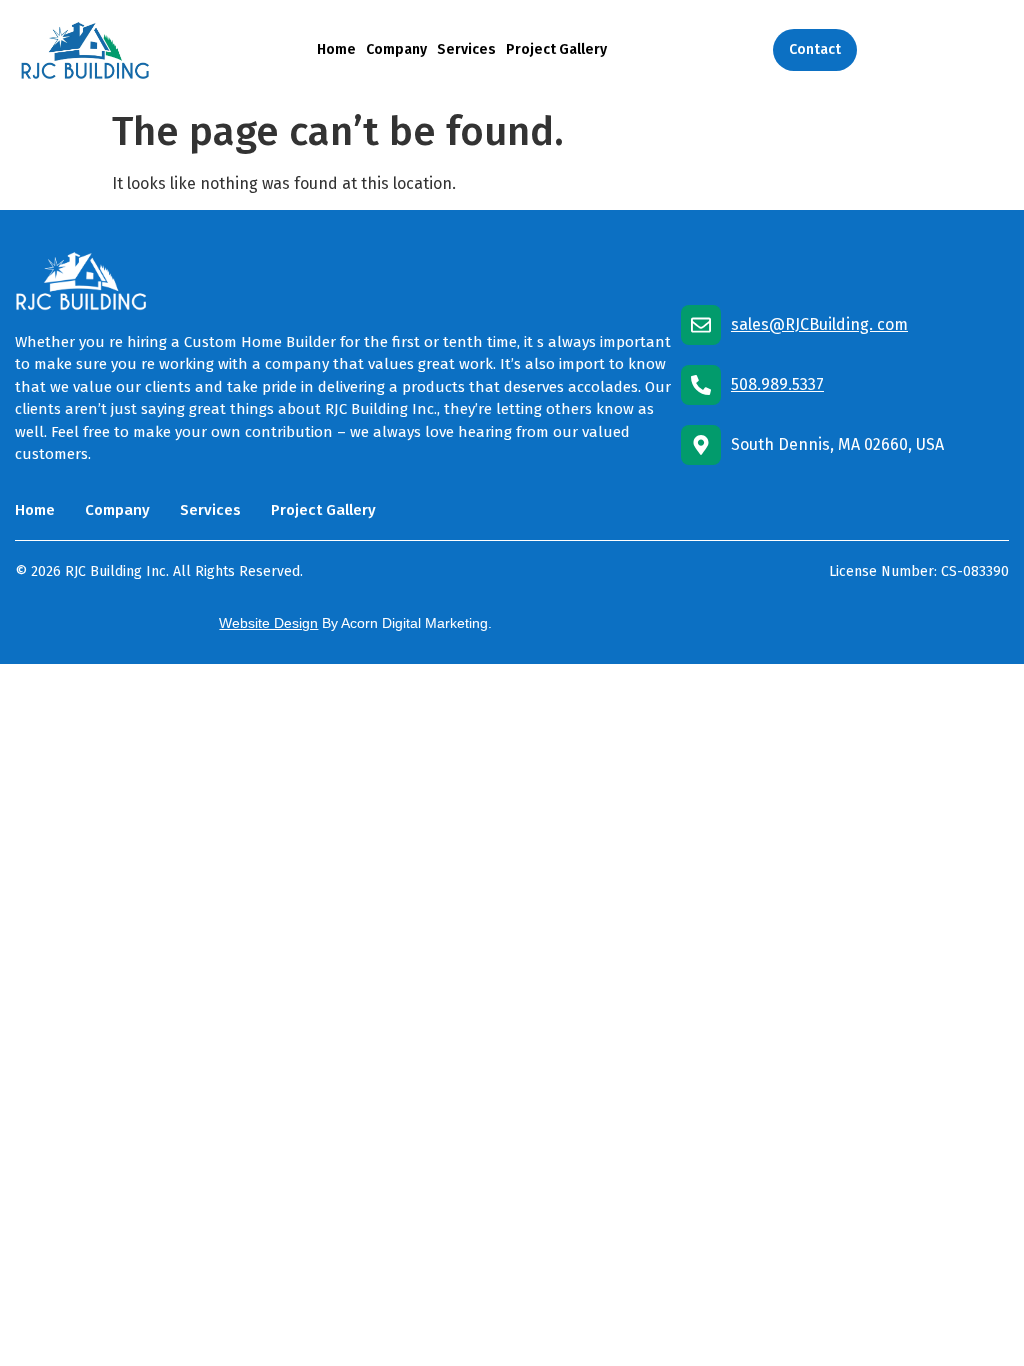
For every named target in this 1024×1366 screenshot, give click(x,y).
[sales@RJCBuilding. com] (701, 325)
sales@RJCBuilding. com (819, 324)
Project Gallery (556, 49)
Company (396, 49)
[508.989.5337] (701, 385)
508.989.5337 (777, 384)
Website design (268, 623)
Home (336, 49)
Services (466, 49)
